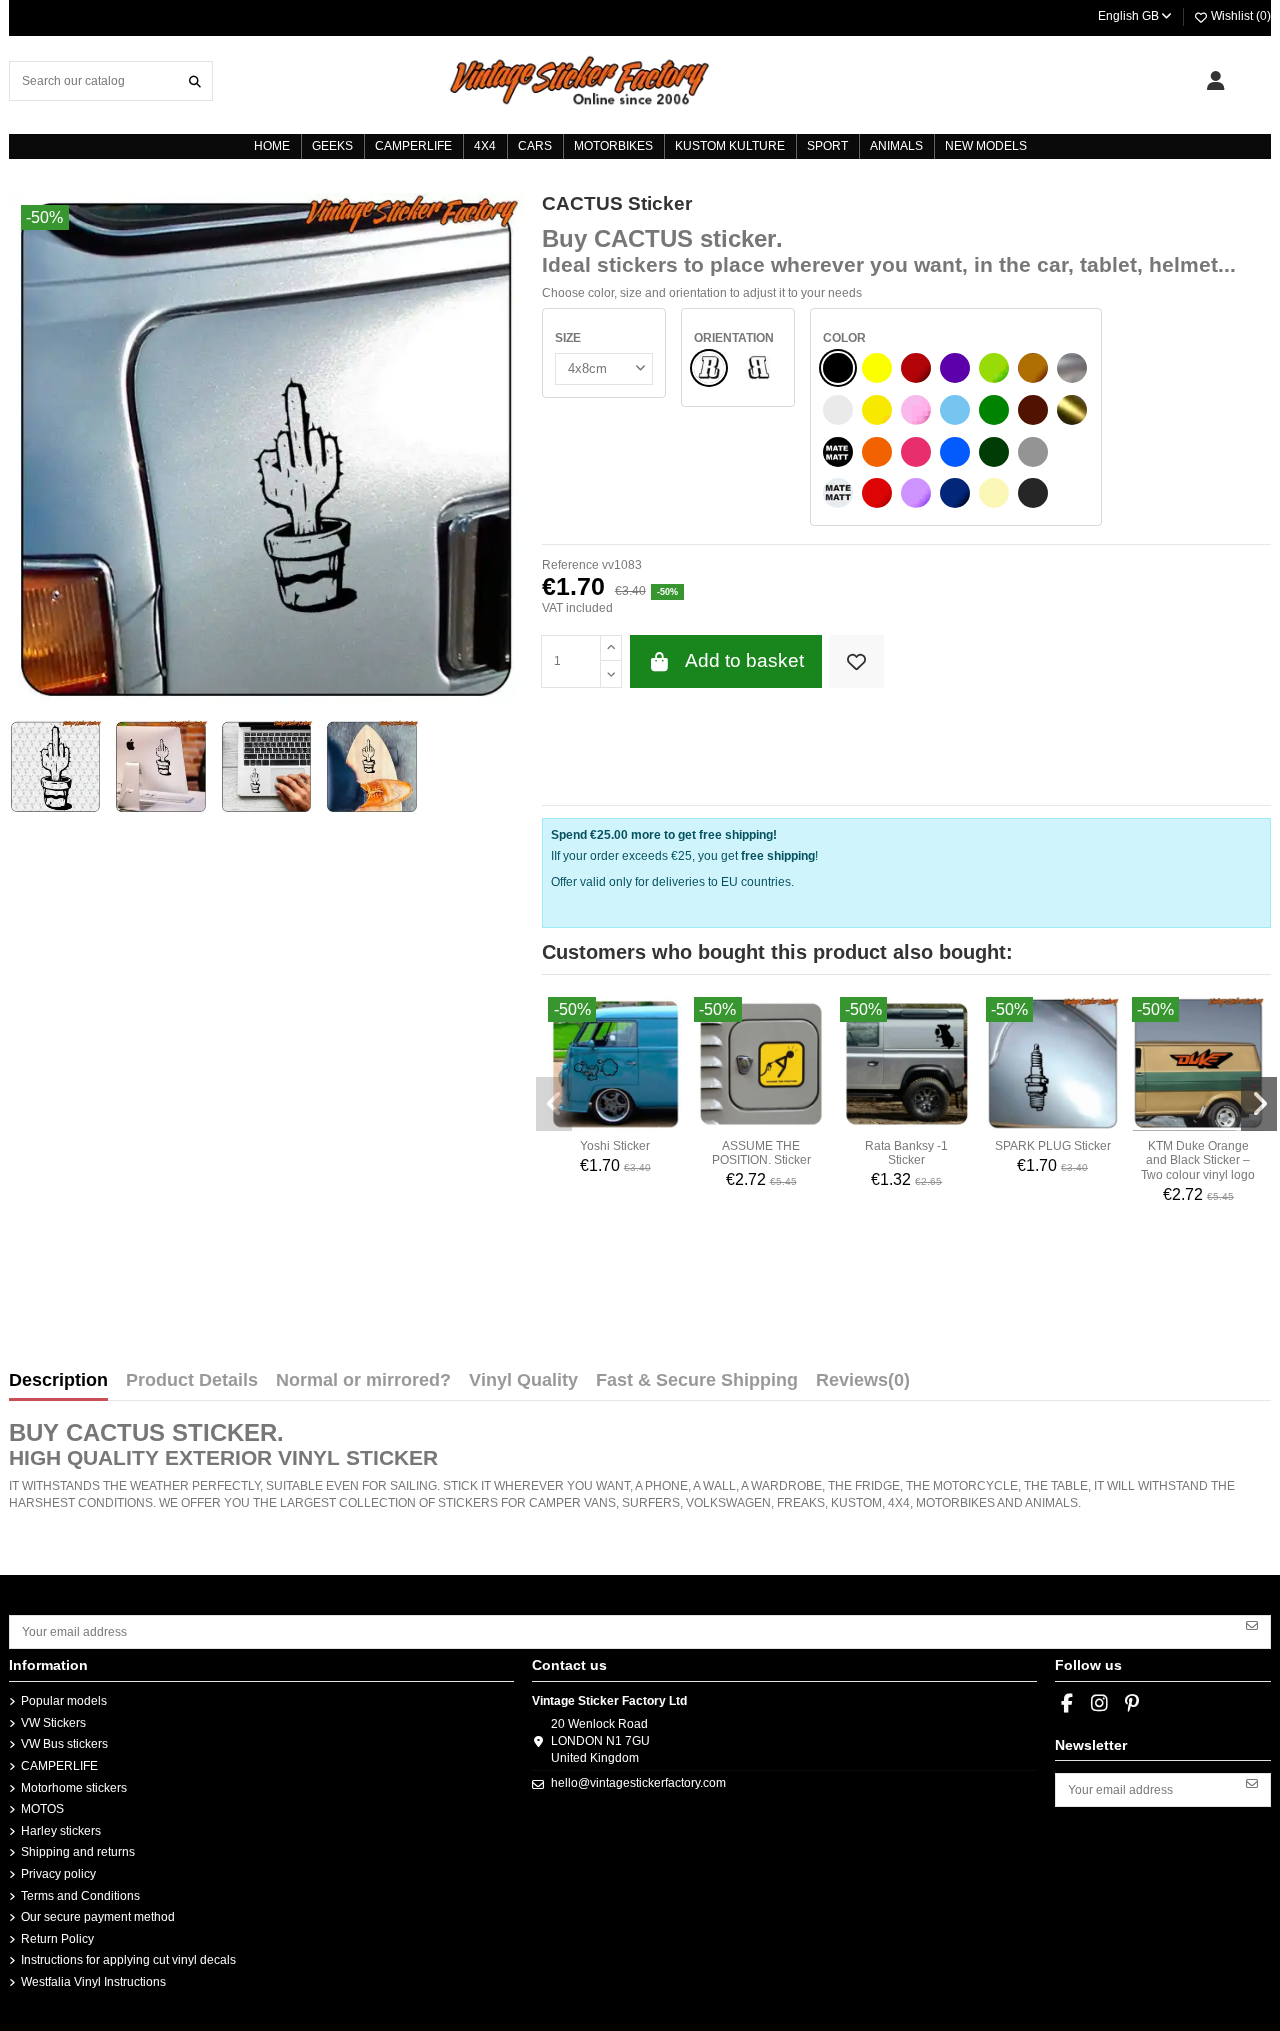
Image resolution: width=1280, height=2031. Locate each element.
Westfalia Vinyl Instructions (93, 1982)
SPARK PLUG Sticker (1053, 1146)
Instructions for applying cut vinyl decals (128, 1960)
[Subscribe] (1252, 1625)
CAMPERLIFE (59, 1766)
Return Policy (57, 1939)
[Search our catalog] (195, 80)
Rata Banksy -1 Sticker (906, 1153)
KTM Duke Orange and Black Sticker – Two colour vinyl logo (1198, 1160)
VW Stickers (53, 1723)
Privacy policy (58, 1874)
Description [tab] (58, 1381)
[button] (554, 1104)
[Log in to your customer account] (1215, 81)
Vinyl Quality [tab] (523, 1381)
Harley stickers (61, 1831)
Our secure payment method (98, 1917)
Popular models (64, 1701)
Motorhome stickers (74, 1788)
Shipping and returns (78, 1852)
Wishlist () (1239, 16)
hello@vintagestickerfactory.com (638, 1783)
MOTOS (42, 1809)
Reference (570, 565)
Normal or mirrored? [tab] (363, 1381)
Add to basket (744, 660)
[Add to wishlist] (856, 661)
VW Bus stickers (64, 1744)
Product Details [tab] (192, 1381)
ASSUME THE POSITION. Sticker (761, 1153)
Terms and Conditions (80, 1896)
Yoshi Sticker (615, 1146)
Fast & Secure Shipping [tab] (697, 1381)
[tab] (863, 1385)
